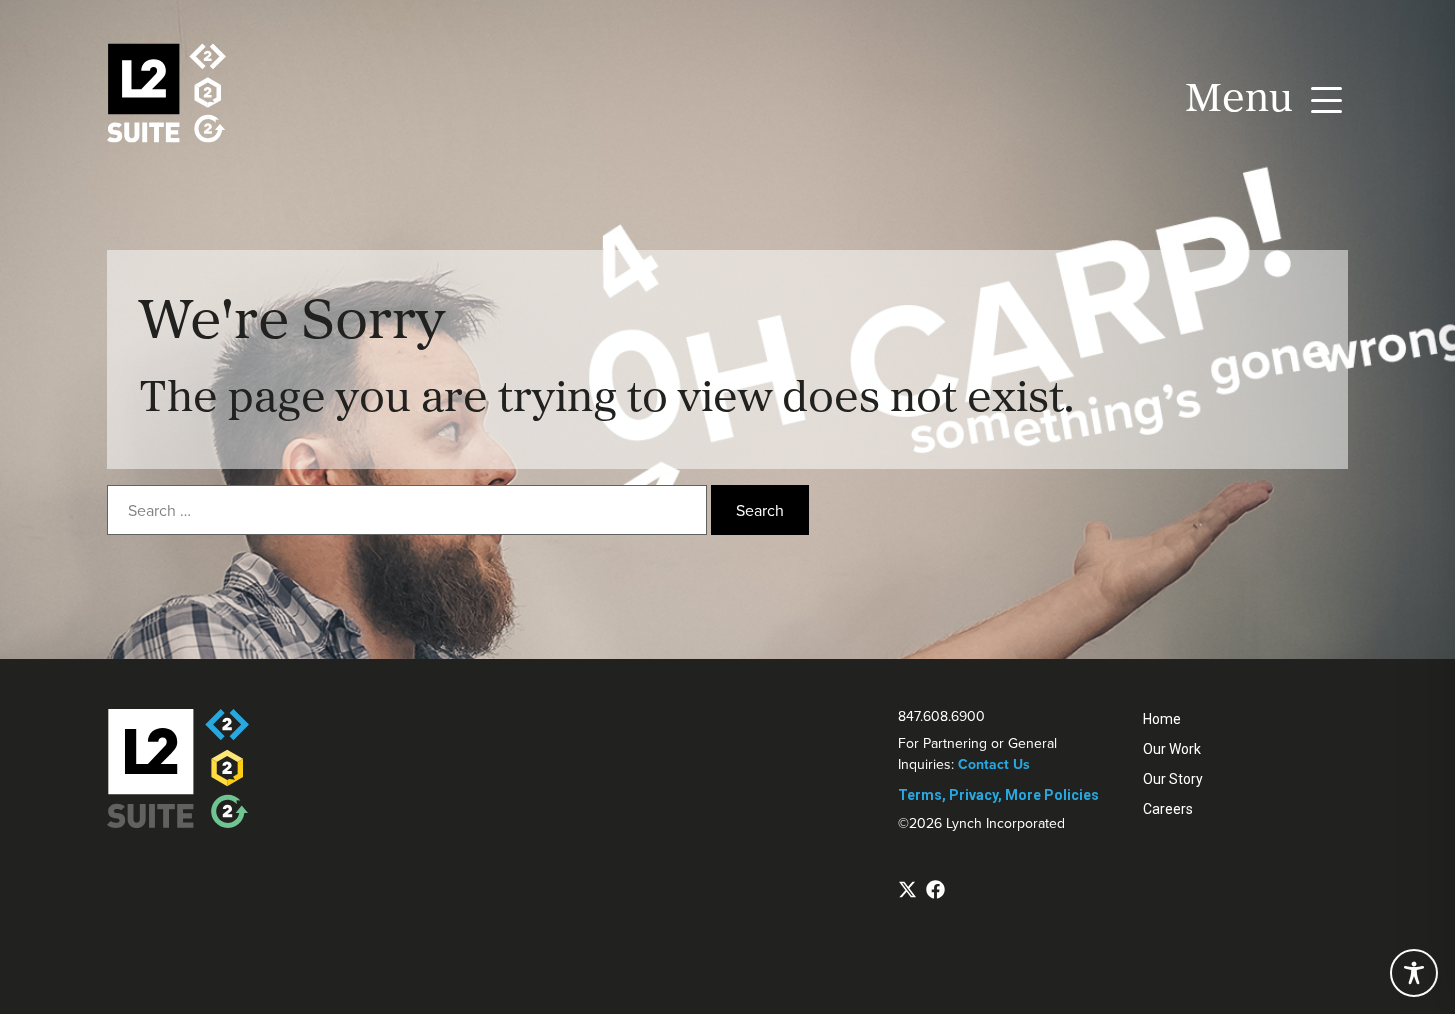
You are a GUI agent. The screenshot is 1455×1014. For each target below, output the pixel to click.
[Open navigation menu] (1260, 95)
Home (1162, 719)
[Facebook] (935, 889)
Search (760, 510)
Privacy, (975, 795)
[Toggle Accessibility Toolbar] (1414, 973)
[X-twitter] (907, 889)
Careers (1168, 809)
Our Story (1173, 779)
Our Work (1172, 749)
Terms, (922, 795)
